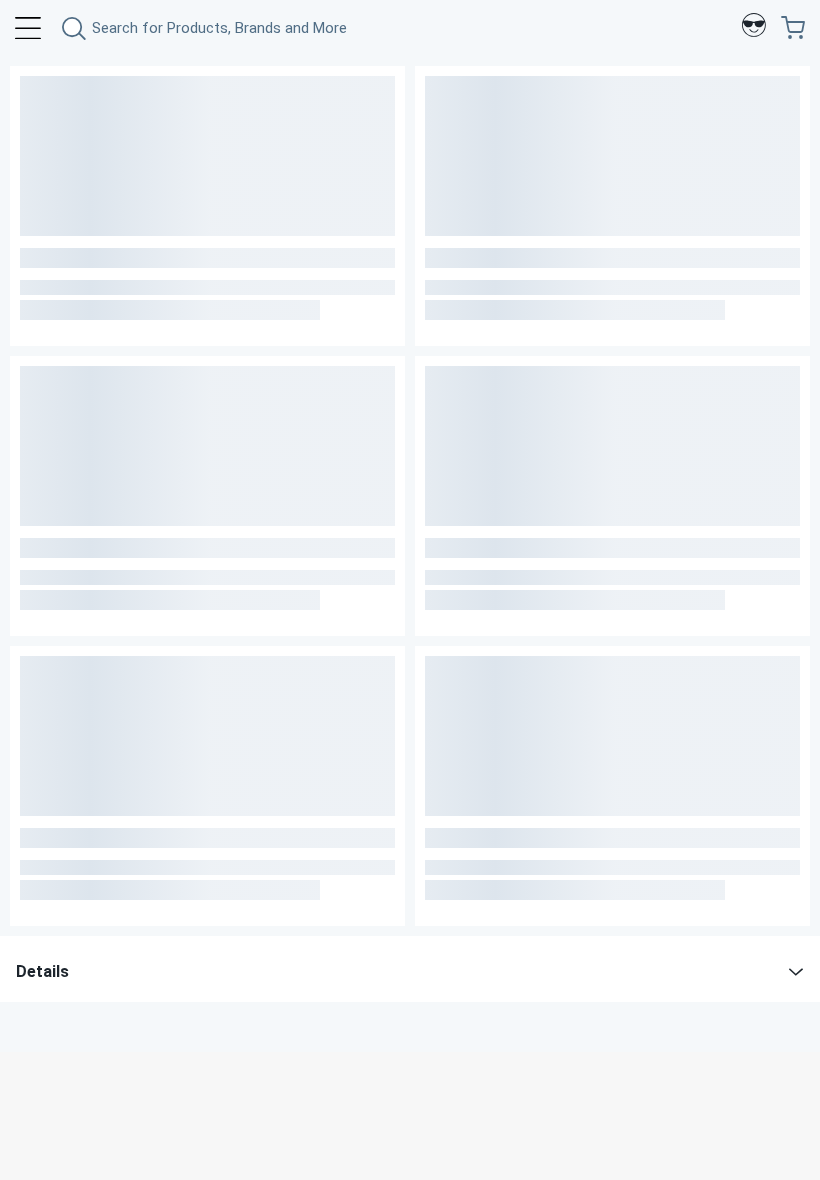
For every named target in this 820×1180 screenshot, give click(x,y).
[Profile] (754, 28)
